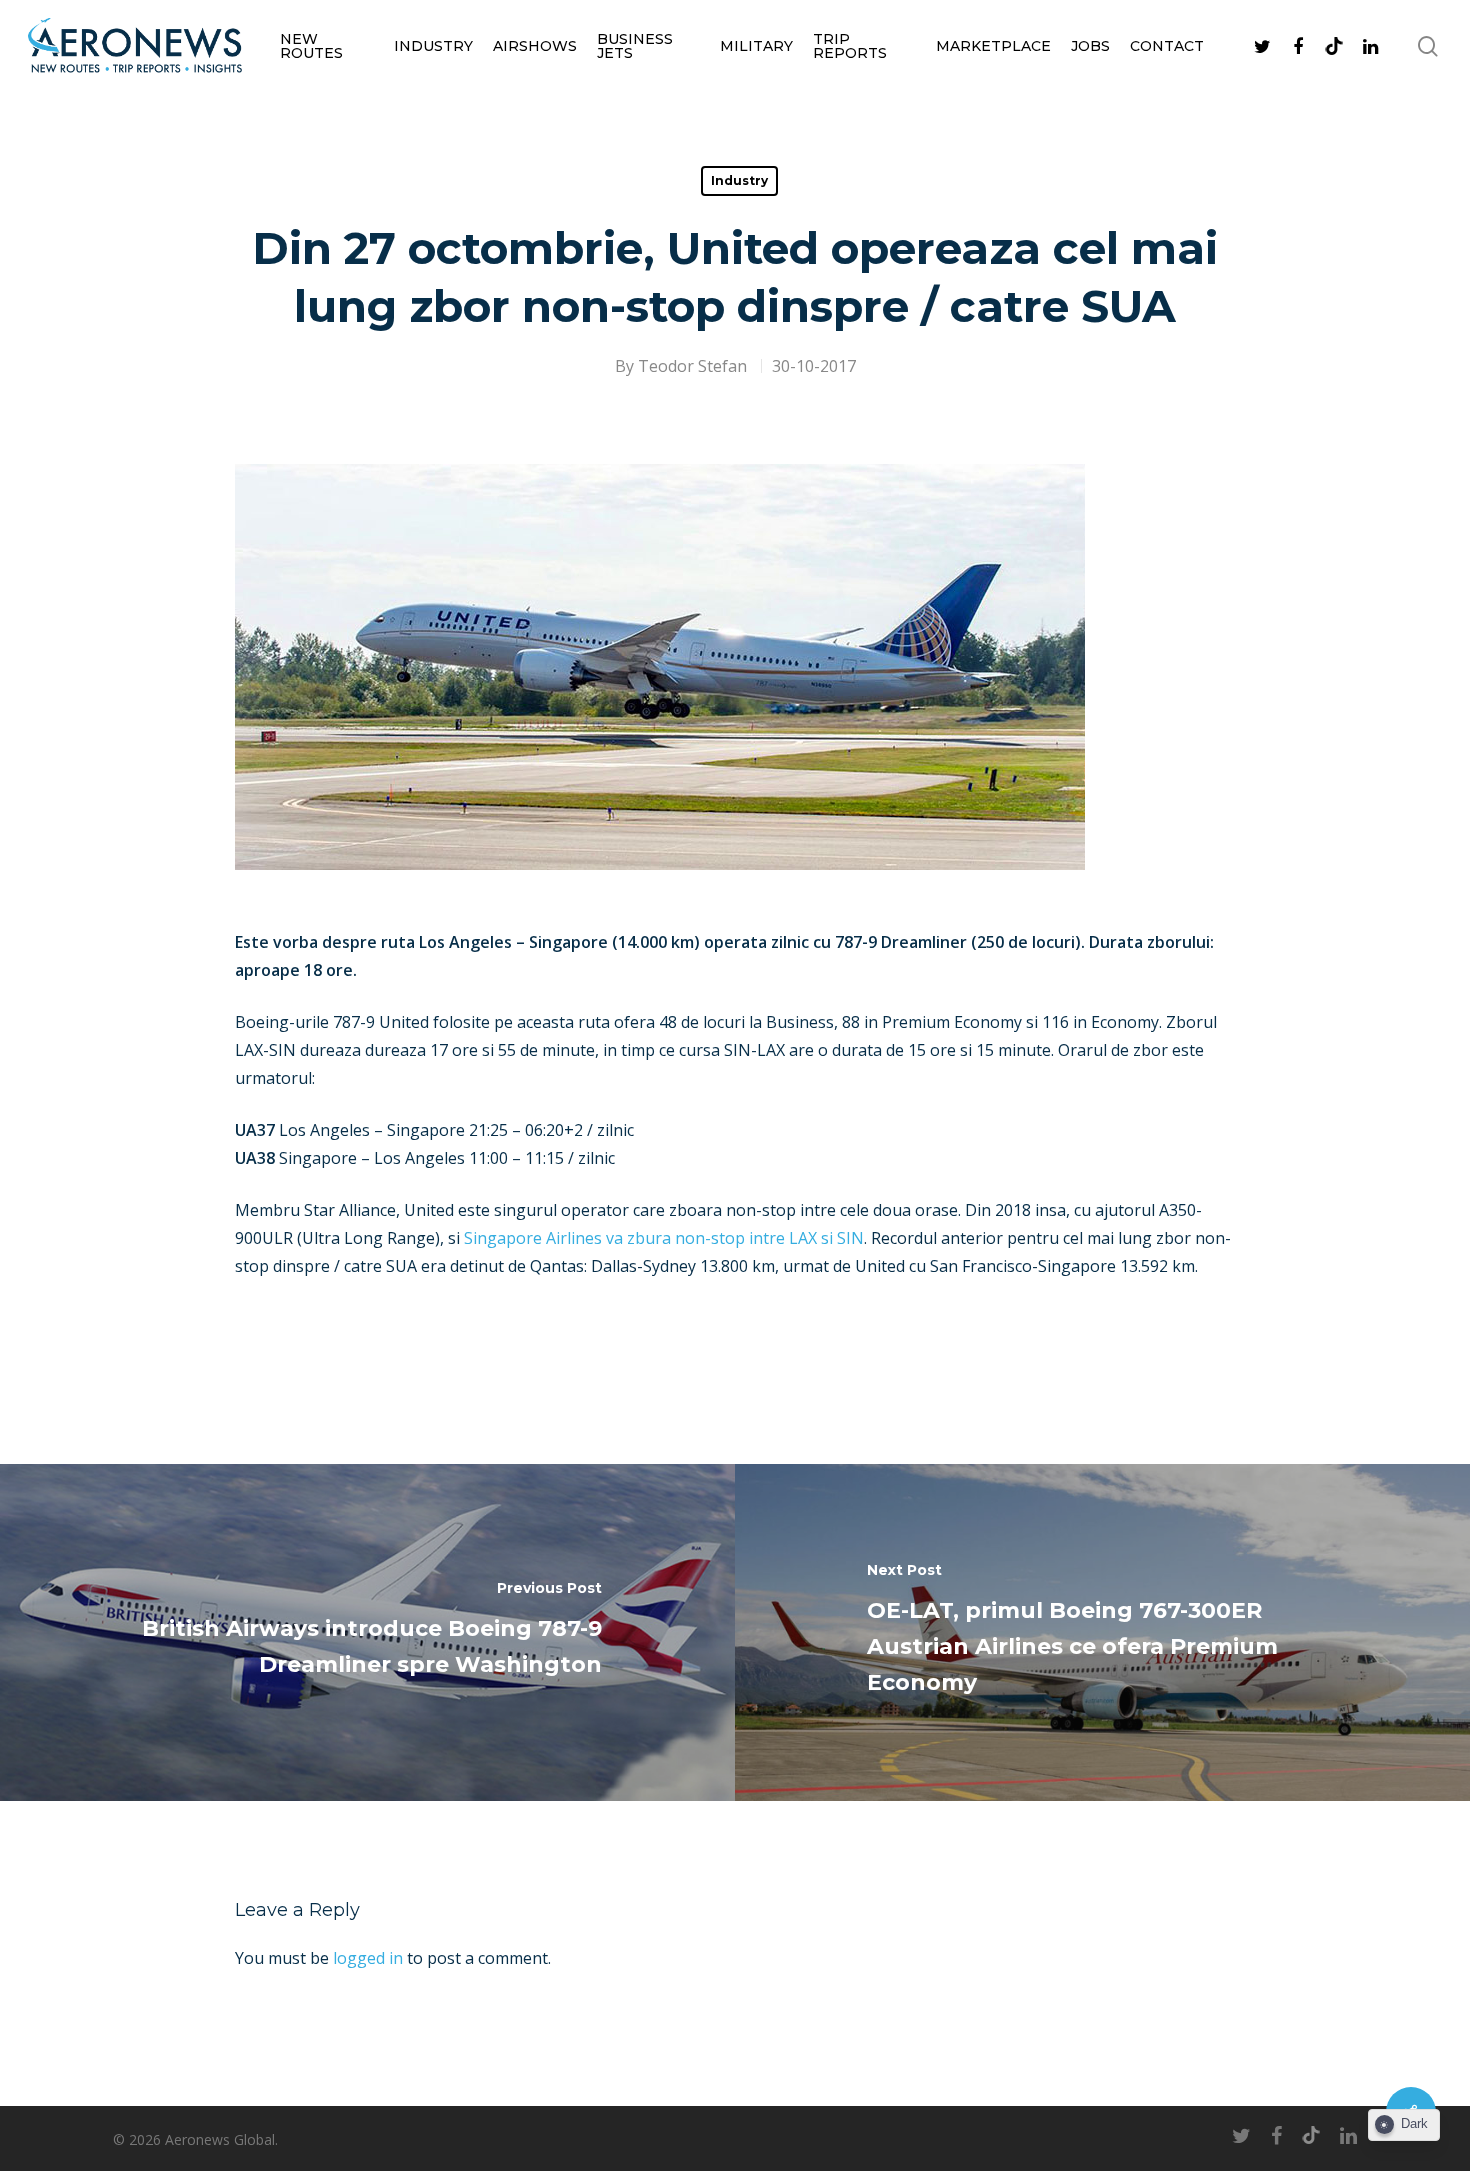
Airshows (535, 46)
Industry (433, 46)
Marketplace (993, 46)
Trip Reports (850, 46)
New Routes (311, 46)
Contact (1167, 46)
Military (756, 46)
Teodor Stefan (692, 366)
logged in (368, 1958)
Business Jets (635, 46)
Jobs (1090, 46)
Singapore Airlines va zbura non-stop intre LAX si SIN (664, 1238)
